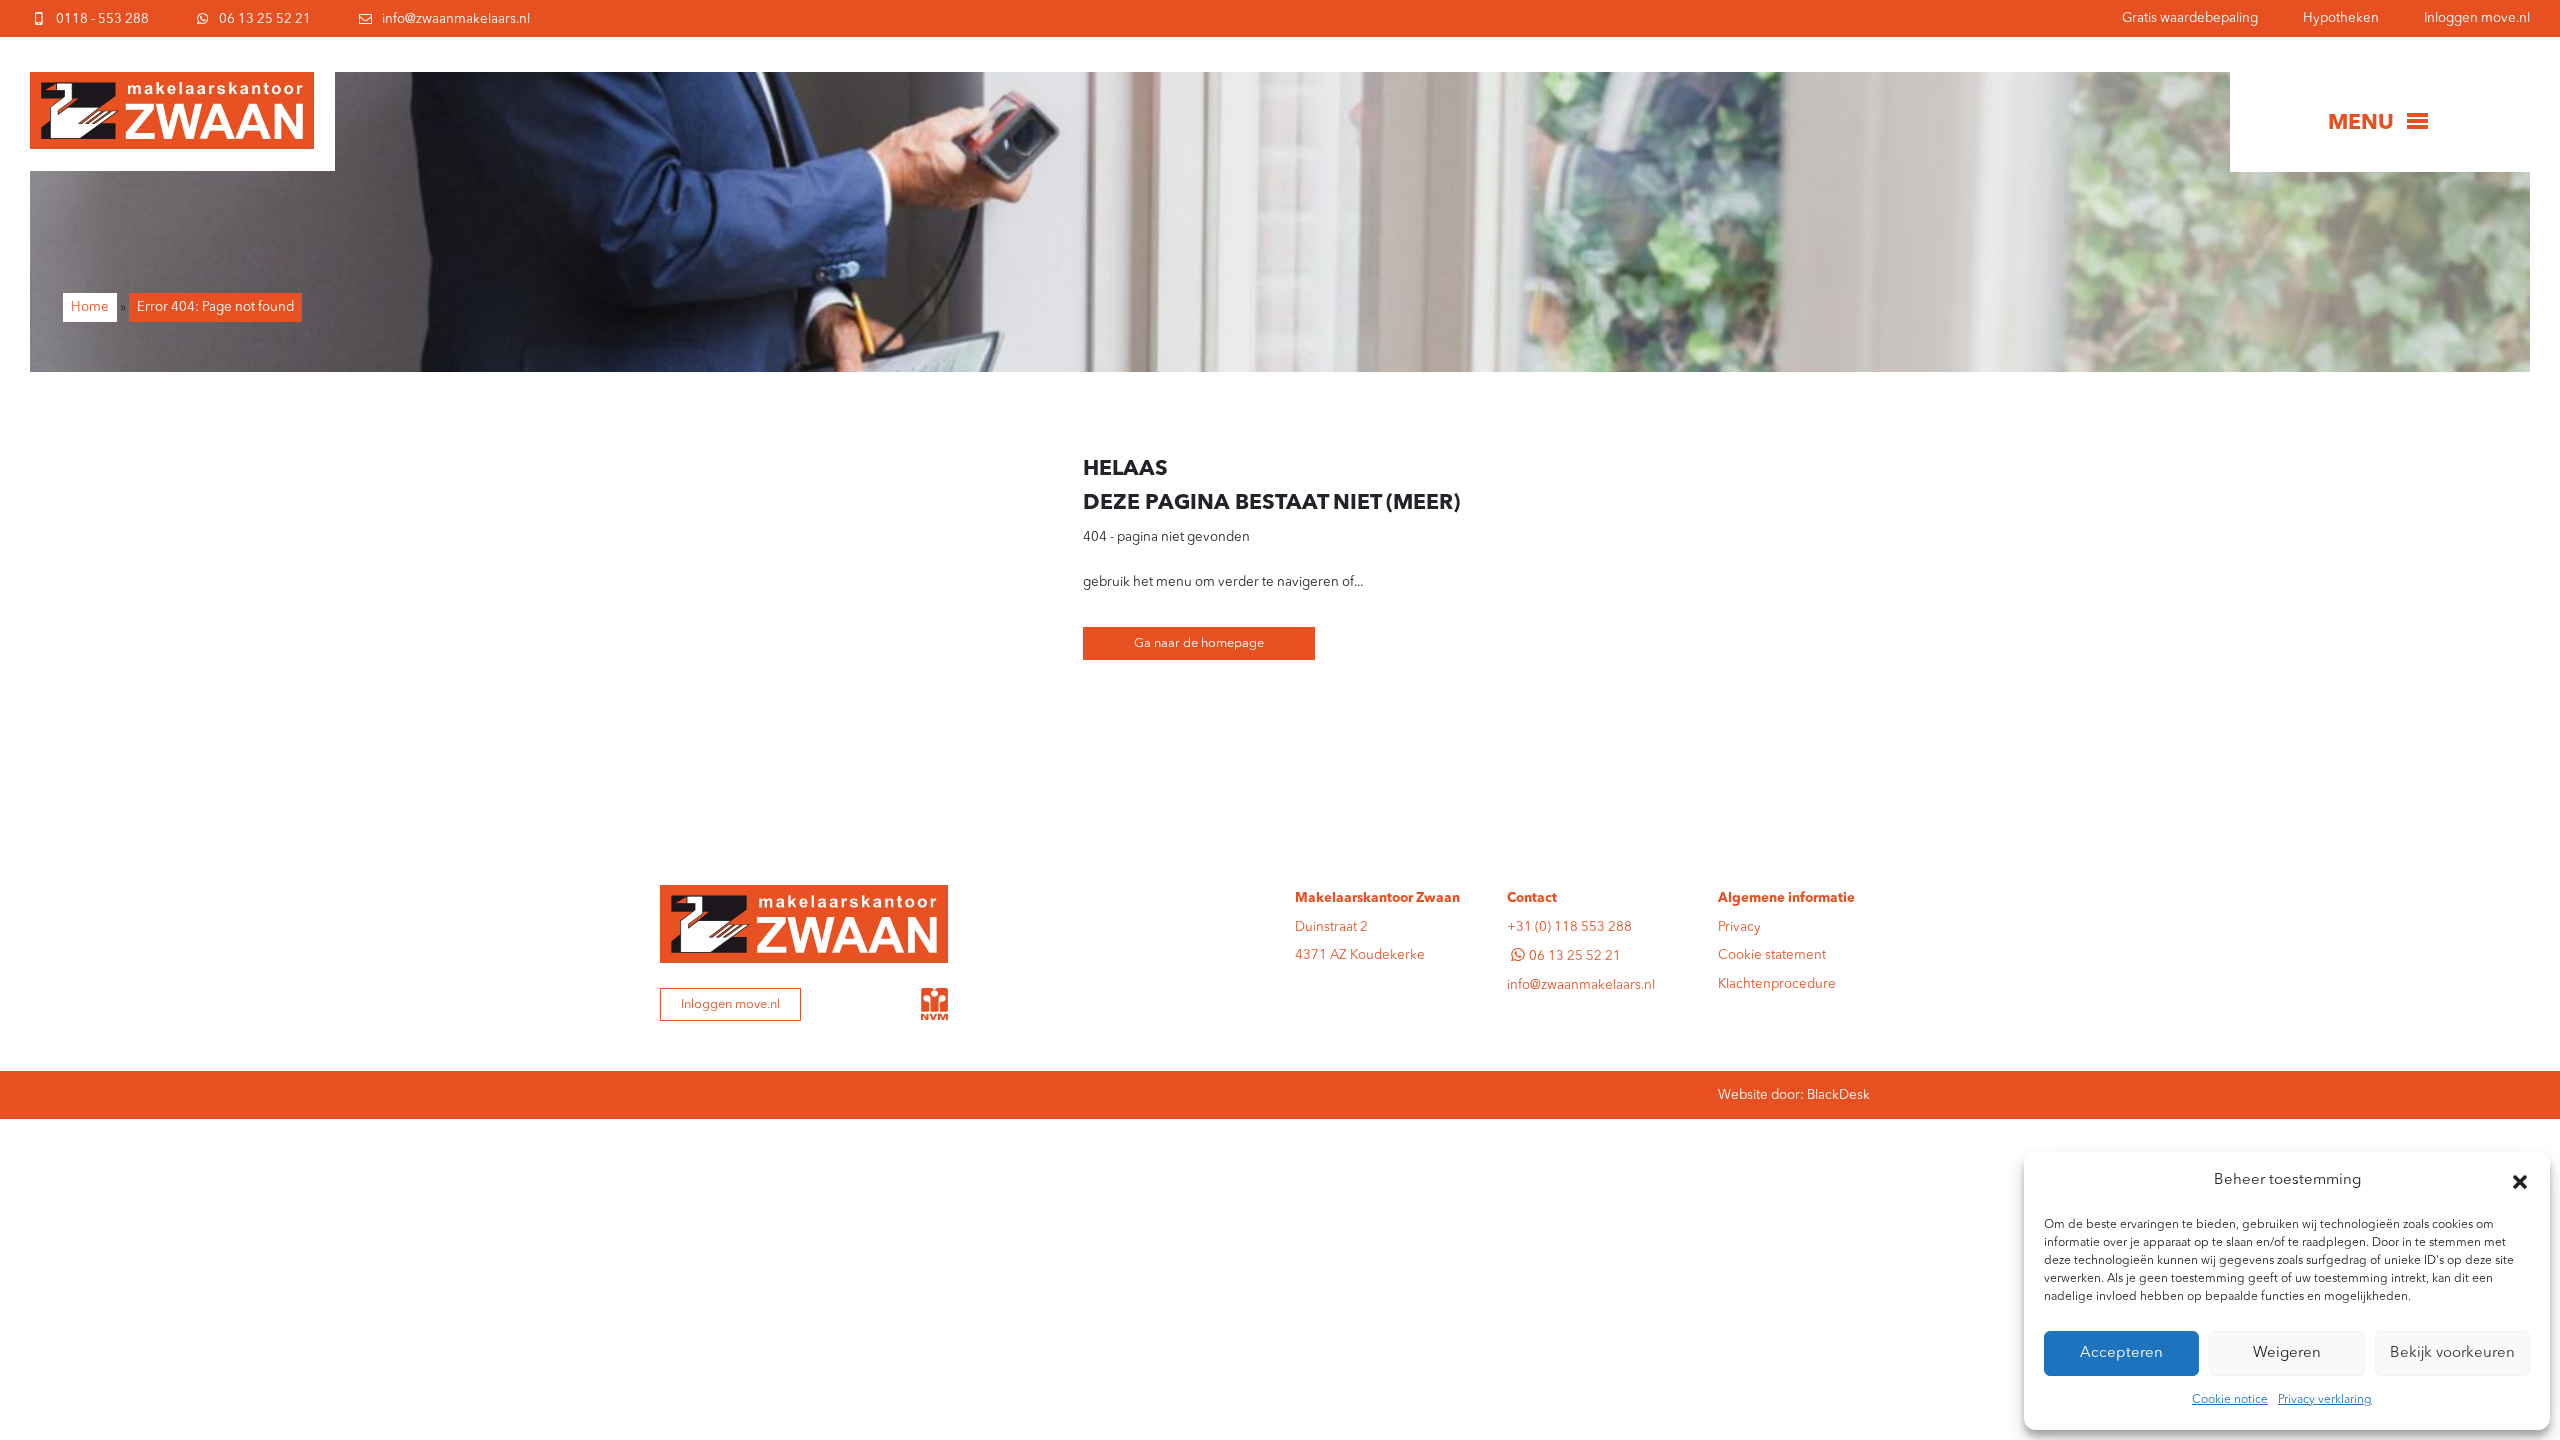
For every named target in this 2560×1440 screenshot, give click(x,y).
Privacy (1739, 927)
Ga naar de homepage (1199, 643)
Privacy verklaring (2325, 1400)
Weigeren (2287, 1353)
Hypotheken (2341, 18)
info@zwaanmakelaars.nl (1581, 985)
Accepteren (2121, 1353)
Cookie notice (2230, 1400)
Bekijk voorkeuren (2452, 1353)
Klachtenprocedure (1777, 984)
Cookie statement (1772, 955)
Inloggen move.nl (2477, 18)
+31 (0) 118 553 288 (1569, 927)
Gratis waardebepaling (2190, 18)
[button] (2520, 1182)
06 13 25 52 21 (1575, 956)
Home (90, 307)
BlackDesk (1838, 1095)
